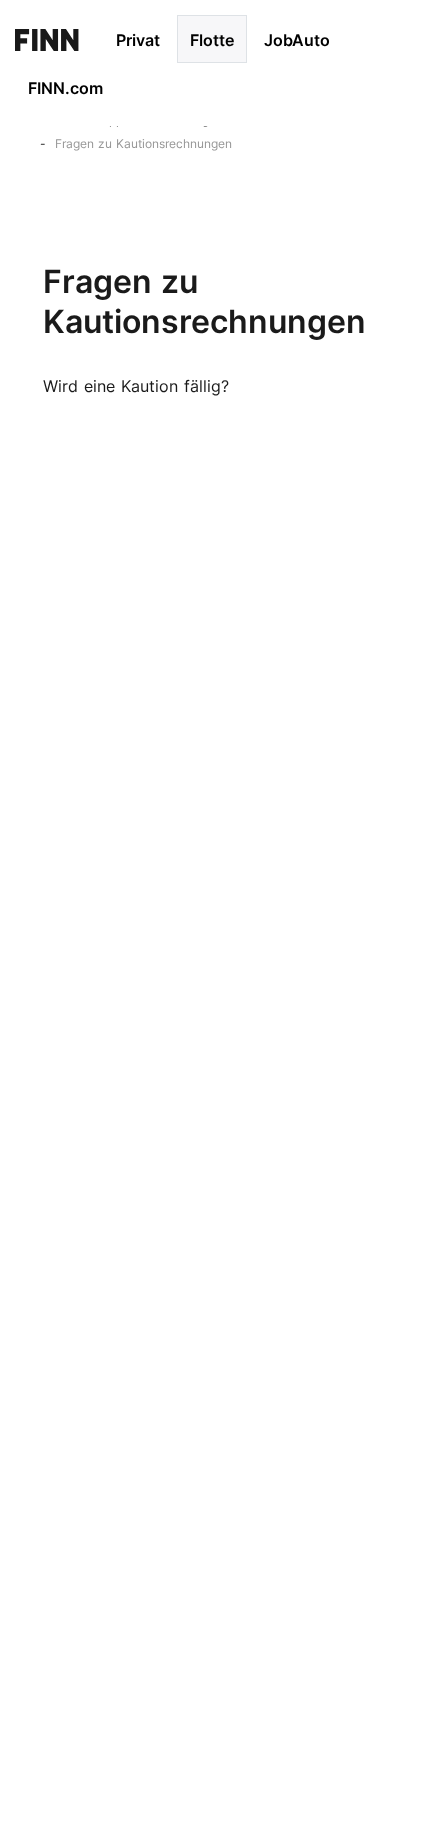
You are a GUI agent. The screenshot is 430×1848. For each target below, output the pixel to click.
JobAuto (297, 40)
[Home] (47, 38)
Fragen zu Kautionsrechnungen (143, 143)
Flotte (212, 40)
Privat (138, 40)
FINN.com (65, 88)
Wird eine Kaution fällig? (136, 386)
